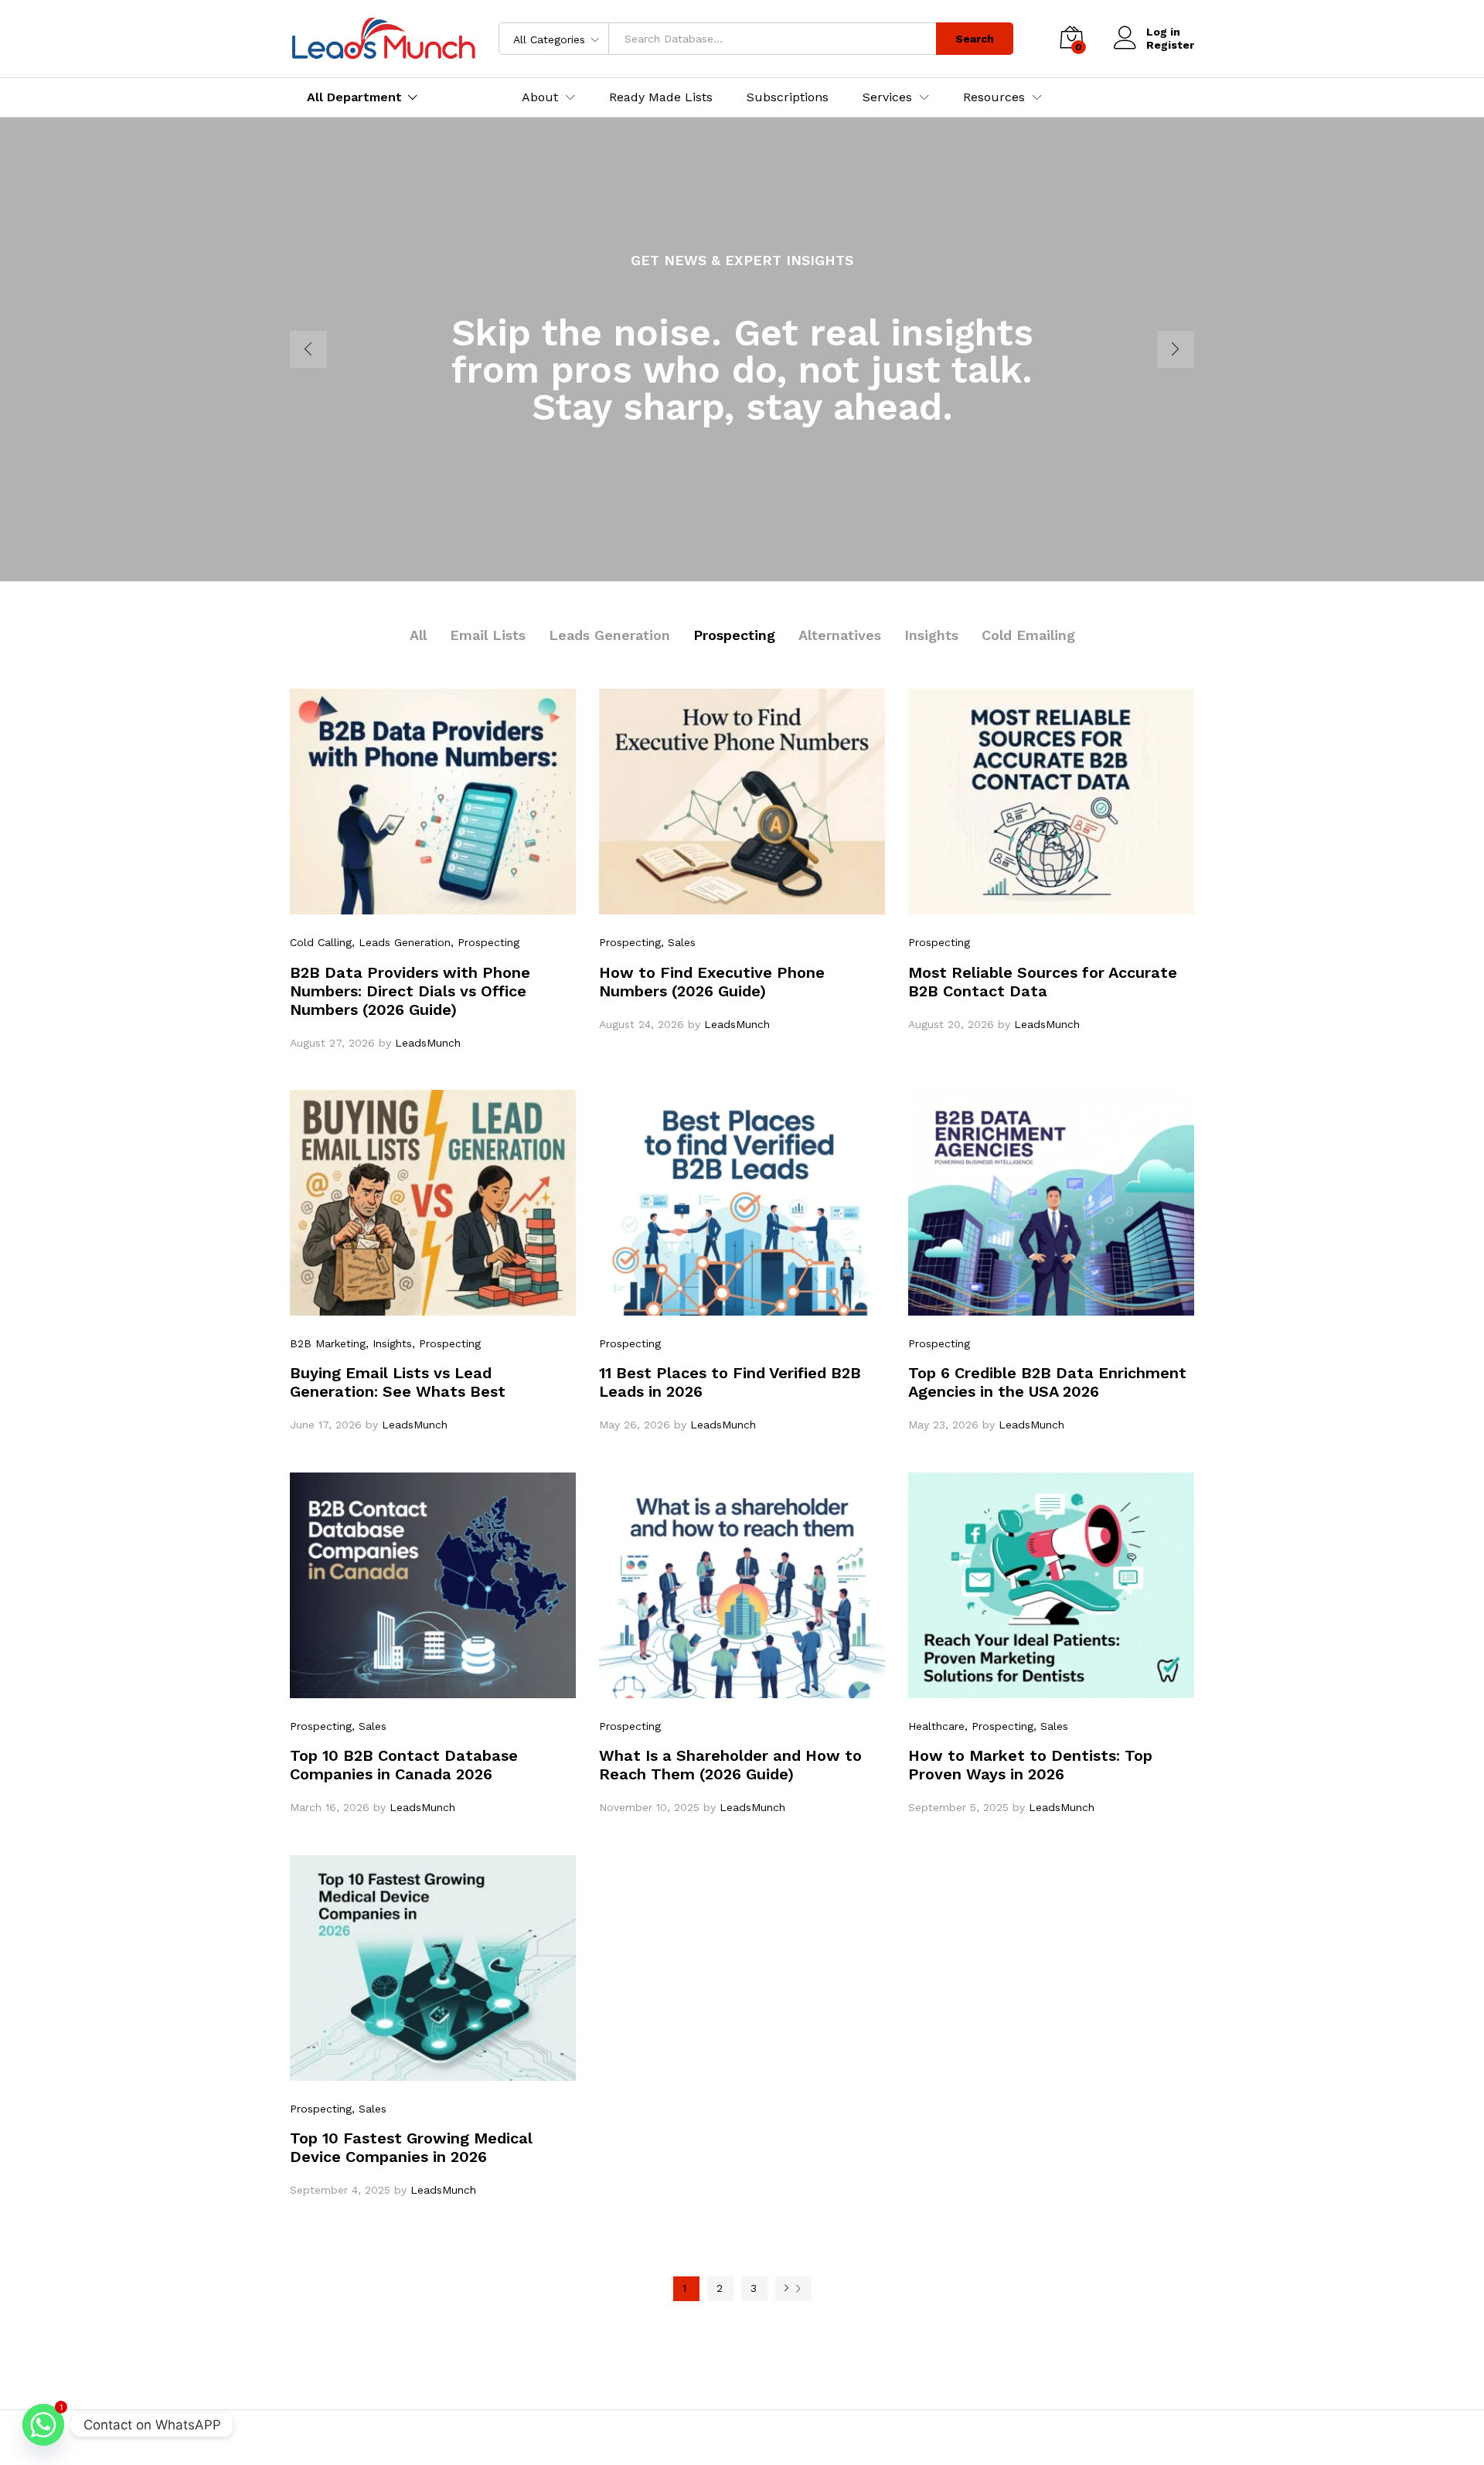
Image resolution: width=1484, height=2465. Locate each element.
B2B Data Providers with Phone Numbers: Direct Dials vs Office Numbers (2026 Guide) (410, 991)
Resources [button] (994, 97)
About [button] (540, 97)
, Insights (389, 1343)
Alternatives (840, 635)
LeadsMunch (428, 1043)
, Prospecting (485, 942)
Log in (1163, 32)
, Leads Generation (401, 942)
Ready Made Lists (661, 97)
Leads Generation (609, 635)
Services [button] (887, 97)
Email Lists (488, 635)
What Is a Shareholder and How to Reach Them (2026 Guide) (730, 1765)
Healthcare (936, 1726)
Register (1170, 45)
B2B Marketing (328, 1343)
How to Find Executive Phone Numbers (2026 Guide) (712, 982)
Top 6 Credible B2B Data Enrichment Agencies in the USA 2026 (1047, 1382)
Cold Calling (321, 942)
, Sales (678, 942)
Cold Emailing (1028, 635)
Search (975, 39)
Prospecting (734, 635)
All (418, 635)
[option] (742, 349)
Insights (931, 635)
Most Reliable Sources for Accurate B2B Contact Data (1043, 982)
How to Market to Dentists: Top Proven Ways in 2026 (1030, 1765)
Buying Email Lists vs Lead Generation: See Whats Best (398, 1382)
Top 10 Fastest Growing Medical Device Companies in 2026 (411, 2147)
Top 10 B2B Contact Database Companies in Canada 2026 (404, 1765)
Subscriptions (788, 97)
